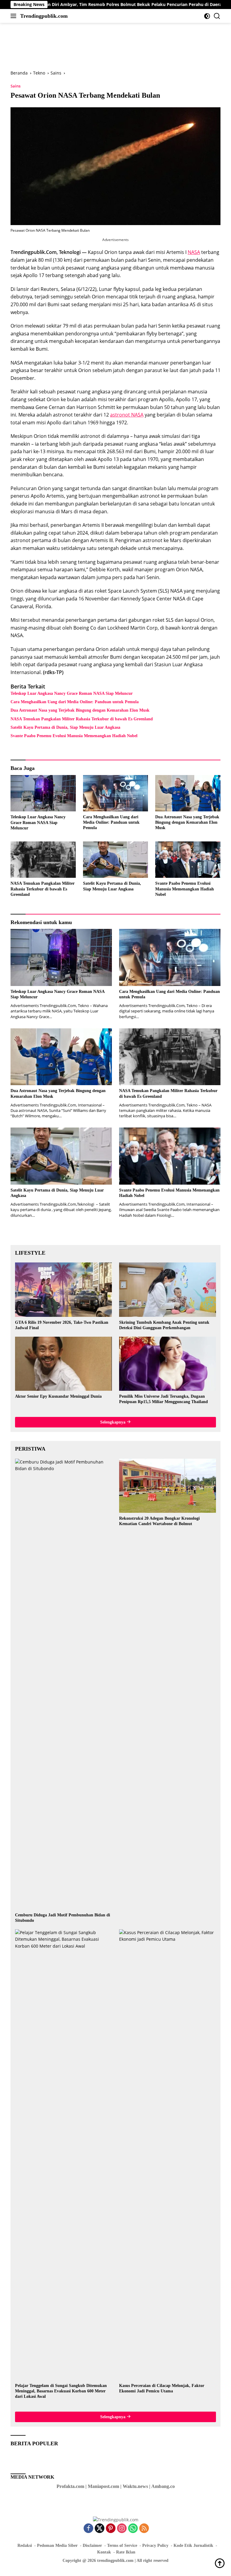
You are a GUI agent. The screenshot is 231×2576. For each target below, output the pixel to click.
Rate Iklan (126, 2552)
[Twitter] (100, 2529)
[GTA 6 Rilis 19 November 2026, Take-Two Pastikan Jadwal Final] (63, 1290)
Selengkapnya (113, 1422)
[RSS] (144, 2529)
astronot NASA (127, 415)
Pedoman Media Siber (57, 2545)
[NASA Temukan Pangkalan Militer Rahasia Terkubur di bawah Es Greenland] (43, 860)
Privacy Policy (155, 2545)
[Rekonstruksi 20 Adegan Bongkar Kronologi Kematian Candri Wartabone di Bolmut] (168, 1486)
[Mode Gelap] (207, 16)
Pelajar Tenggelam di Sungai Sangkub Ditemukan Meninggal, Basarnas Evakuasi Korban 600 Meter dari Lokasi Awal (61, 2391)
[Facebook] (88, 2529)
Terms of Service (122, 2545)
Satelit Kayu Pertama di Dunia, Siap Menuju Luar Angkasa (65, 727)
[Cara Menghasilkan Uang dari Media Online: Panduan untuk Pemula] (116, 793)
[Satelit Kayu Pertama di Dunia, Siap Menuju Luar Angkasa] (116, 860)
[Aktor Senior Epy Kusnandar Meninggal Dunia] (63, 1364)
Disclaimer (92, 2545)
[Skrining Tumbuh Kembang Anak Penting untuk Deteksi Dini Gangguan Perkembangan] (168, 1290)
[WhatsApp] (133, 2529)
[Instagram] (122, 2529)
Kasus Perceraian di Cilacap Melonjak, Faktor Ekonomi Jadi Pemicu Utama (162, 2388)
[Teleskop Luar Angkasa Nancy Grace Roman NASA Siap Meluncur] (43, 793)
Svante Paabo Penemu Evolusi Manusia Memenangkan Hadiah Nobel (74, 736)
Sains (15, 86)
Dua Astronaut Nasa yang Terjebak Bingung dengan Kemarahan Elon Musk (80, 710)
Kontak (104, 2552)
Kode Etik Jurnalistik (193, 2545)
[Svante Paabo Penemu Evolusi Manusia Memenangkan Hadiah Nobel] (188, 860)
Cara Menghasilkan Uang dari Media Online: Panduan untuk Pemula (75, 702)
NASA (194, 252)
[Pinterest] (111, 2529)
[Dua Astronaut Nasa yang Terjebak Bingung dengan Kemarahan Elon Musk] (188, 793)
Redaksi (25, 2545)
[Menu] (15, 16)
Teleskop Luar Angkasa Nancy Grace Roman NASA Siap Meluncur (72, 693)
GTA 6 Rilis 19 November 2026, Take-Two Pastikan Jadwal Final (62, 1325)
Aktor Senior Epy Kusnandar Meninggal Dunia (58, 1396)
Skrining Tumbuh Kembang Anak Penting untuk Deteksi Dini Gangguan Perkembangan (164, 1325)
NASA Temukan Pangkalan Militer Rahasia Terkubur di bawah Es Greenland (82, 719)
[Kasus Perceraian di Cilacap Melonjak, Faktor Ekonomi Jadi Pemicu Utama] (168, 2155)
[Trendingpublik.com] (116, 2519)
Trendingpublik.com (44, 16)
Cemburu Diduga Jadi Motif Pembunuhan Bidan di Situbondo (63, 1918)
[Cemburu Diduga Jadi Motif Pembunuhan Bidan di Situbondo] (63, 1684)
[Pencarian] (217, 16)
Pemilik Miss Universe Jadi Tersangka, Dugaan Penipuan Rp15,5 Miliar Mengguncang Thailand (163, 1399)
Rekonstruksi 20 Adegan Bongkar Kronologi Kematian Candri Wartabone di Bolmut (159, 1521)
